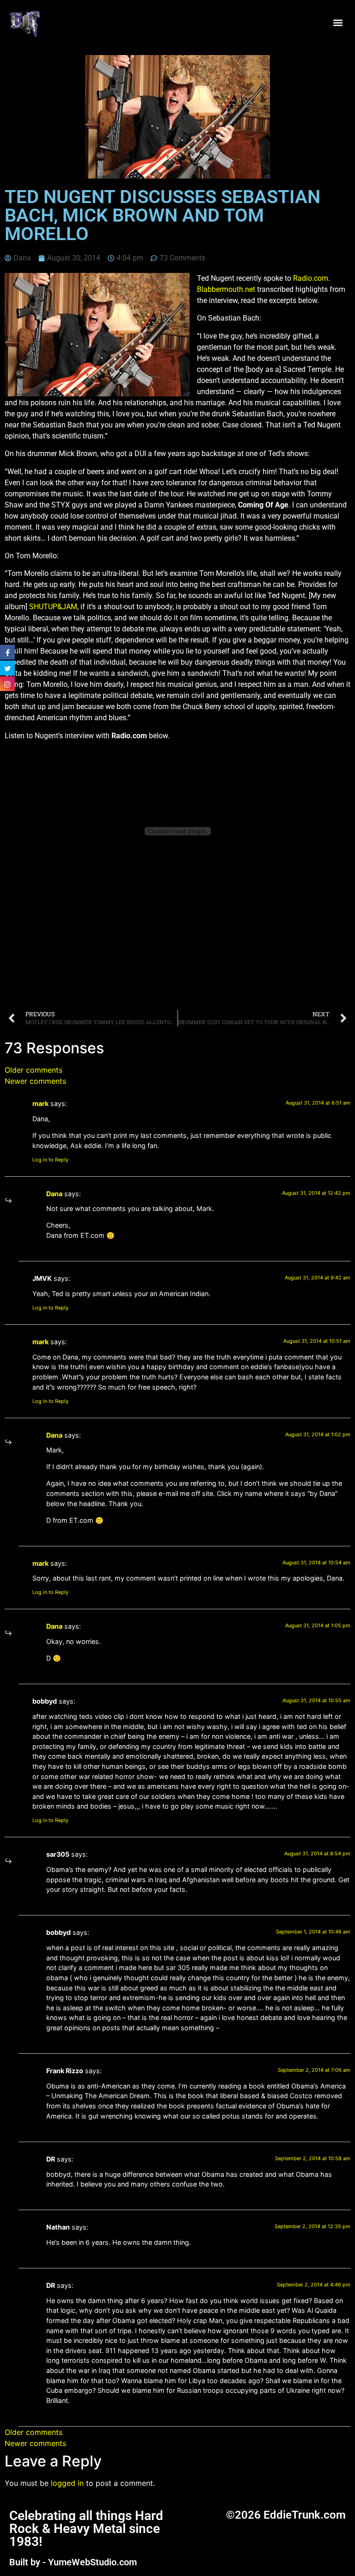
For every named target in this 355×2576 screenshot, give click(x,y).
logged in (67, 2483)
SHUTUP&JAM (53, 607)
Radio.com (311, 278)
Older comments (34, 1070)
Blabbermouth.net (226, 289)
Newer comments (35, 1081)
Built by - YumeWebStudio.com (73, 2562)
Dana (54, 1194)
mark (40, 1103)
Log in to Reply (50, 1160)
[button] (338, 23)
